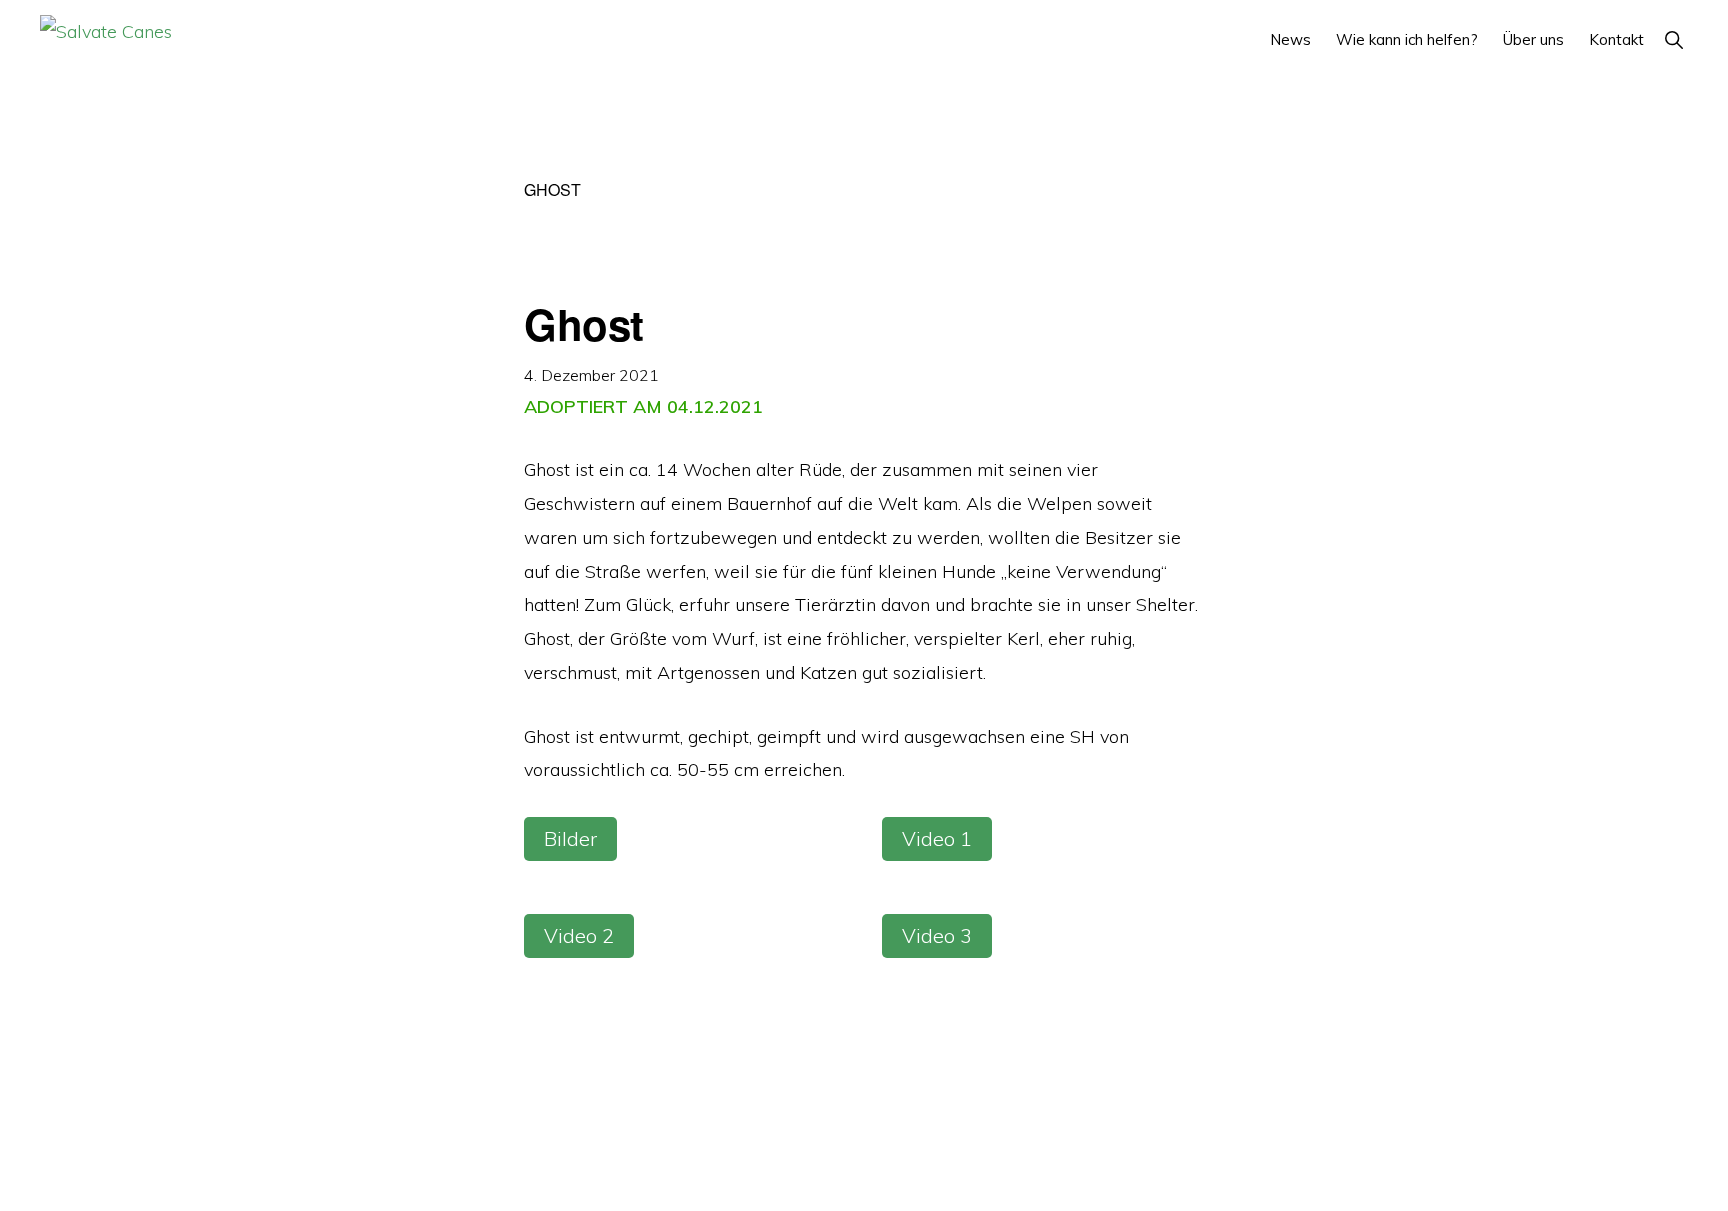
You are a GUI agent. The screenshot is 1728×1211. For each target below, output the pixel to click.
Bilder (570, 838)
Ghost (584, 324)
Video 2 (579, 935)
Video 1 (937, 838)
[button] (1673, 39)
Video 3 (937, 935)
